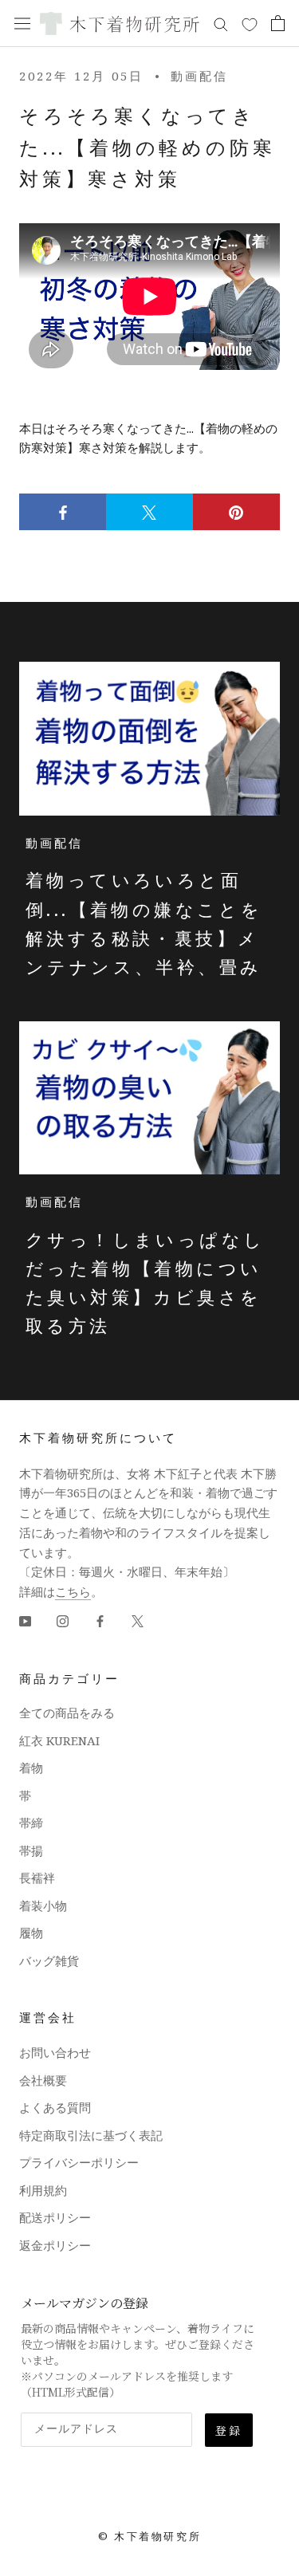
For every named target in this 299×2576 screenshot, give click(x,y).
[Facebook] (100, 1620)
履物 (31, 1933)
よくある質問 (55, 2107)
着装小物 (43, 1905)
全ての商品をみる (67, 1713)
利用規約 (43, 2190)
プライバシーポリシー (79, 2162)
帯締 (31, 1823)
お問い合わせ (55, 2052)
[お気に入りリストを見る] (250, 24)
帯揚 (31, 1850)
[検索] (221, 24)
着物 (31, 1768)
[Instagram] (63, 1620)
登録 (229, 2430)
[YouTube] (25, 1620)
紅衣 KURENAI (59, 1740)
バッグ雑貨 (49, 1961)
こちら (73, 1591)
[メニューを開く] (22, 23)
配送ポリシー (55, 2217)
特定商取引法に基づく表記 (91, 2135)
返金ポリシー (55, 2245)
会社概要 (43, 2080)
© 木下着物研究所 (149, 2536)
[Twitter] (138, 1620)
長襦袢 (37, 1878)
